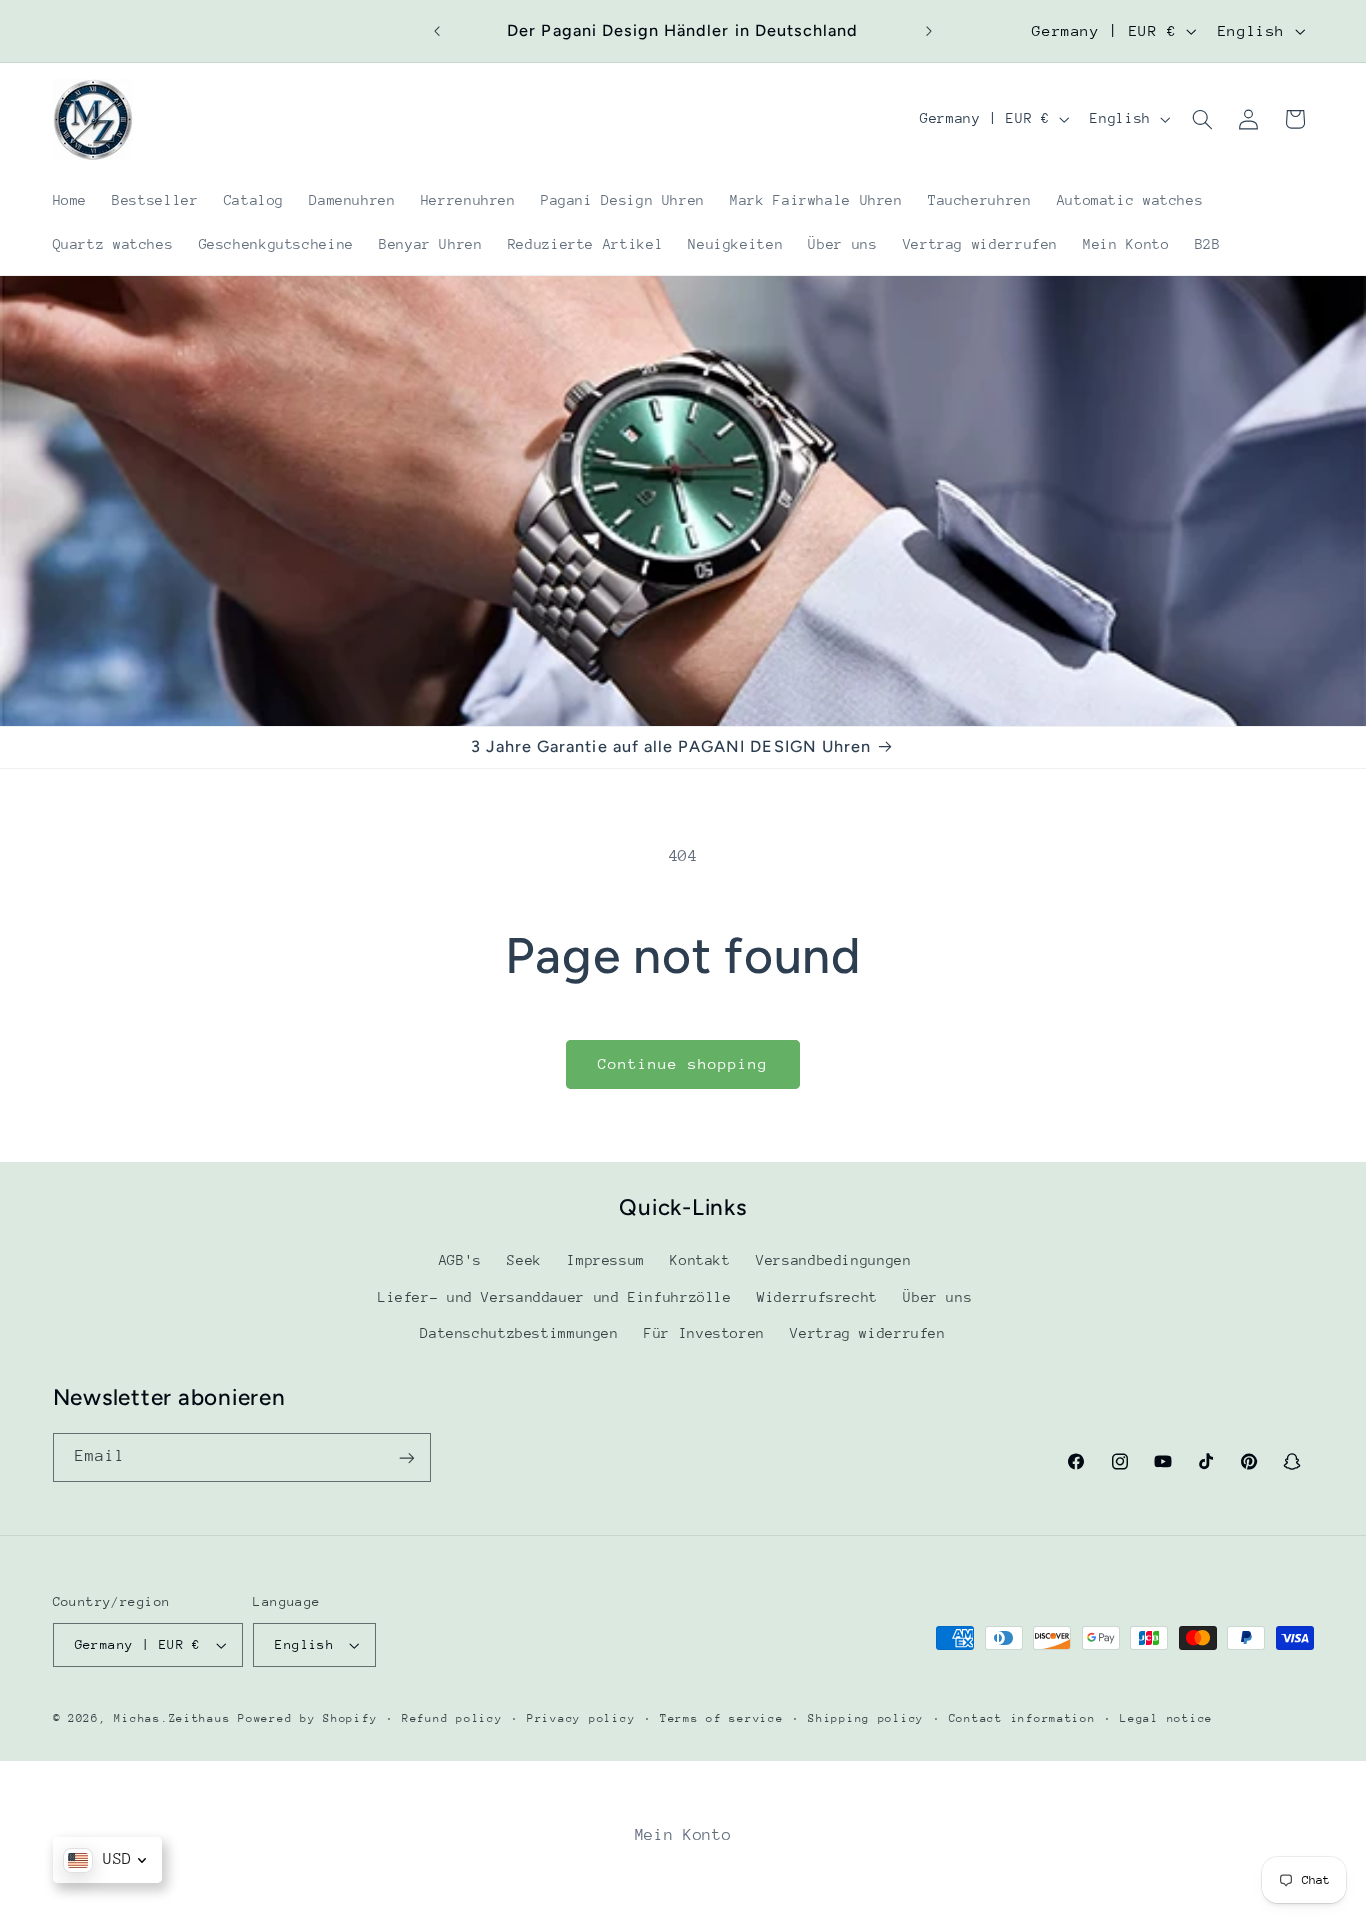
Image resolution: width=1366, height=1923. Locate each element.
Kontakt (700, 1261)
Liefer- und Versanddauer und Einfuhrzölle (555, 1297)
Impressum (606, 1261)
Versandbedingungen (833, 1261)
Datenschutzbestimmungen (519, 1334)
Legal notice (1166, 1718)
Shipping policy (866, 1718)
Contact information (1022, 1718)
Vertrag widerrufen (867, 1334)
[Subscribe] (406, 1457)
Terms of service (722, 1718)
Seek (524, 1261)
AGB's (460, 1261)
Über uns (937, 1297)
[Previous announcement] (437, 31)
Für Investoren (704, 1334)
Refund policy (452, 1718)
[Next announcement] (929, 31)
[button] (1202, 119)
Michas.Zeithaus (176, 1718)
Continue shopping (683, 1063)
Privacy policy (581, 1718)
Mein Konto (683, 1835)
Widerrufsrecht (817, 1297)
